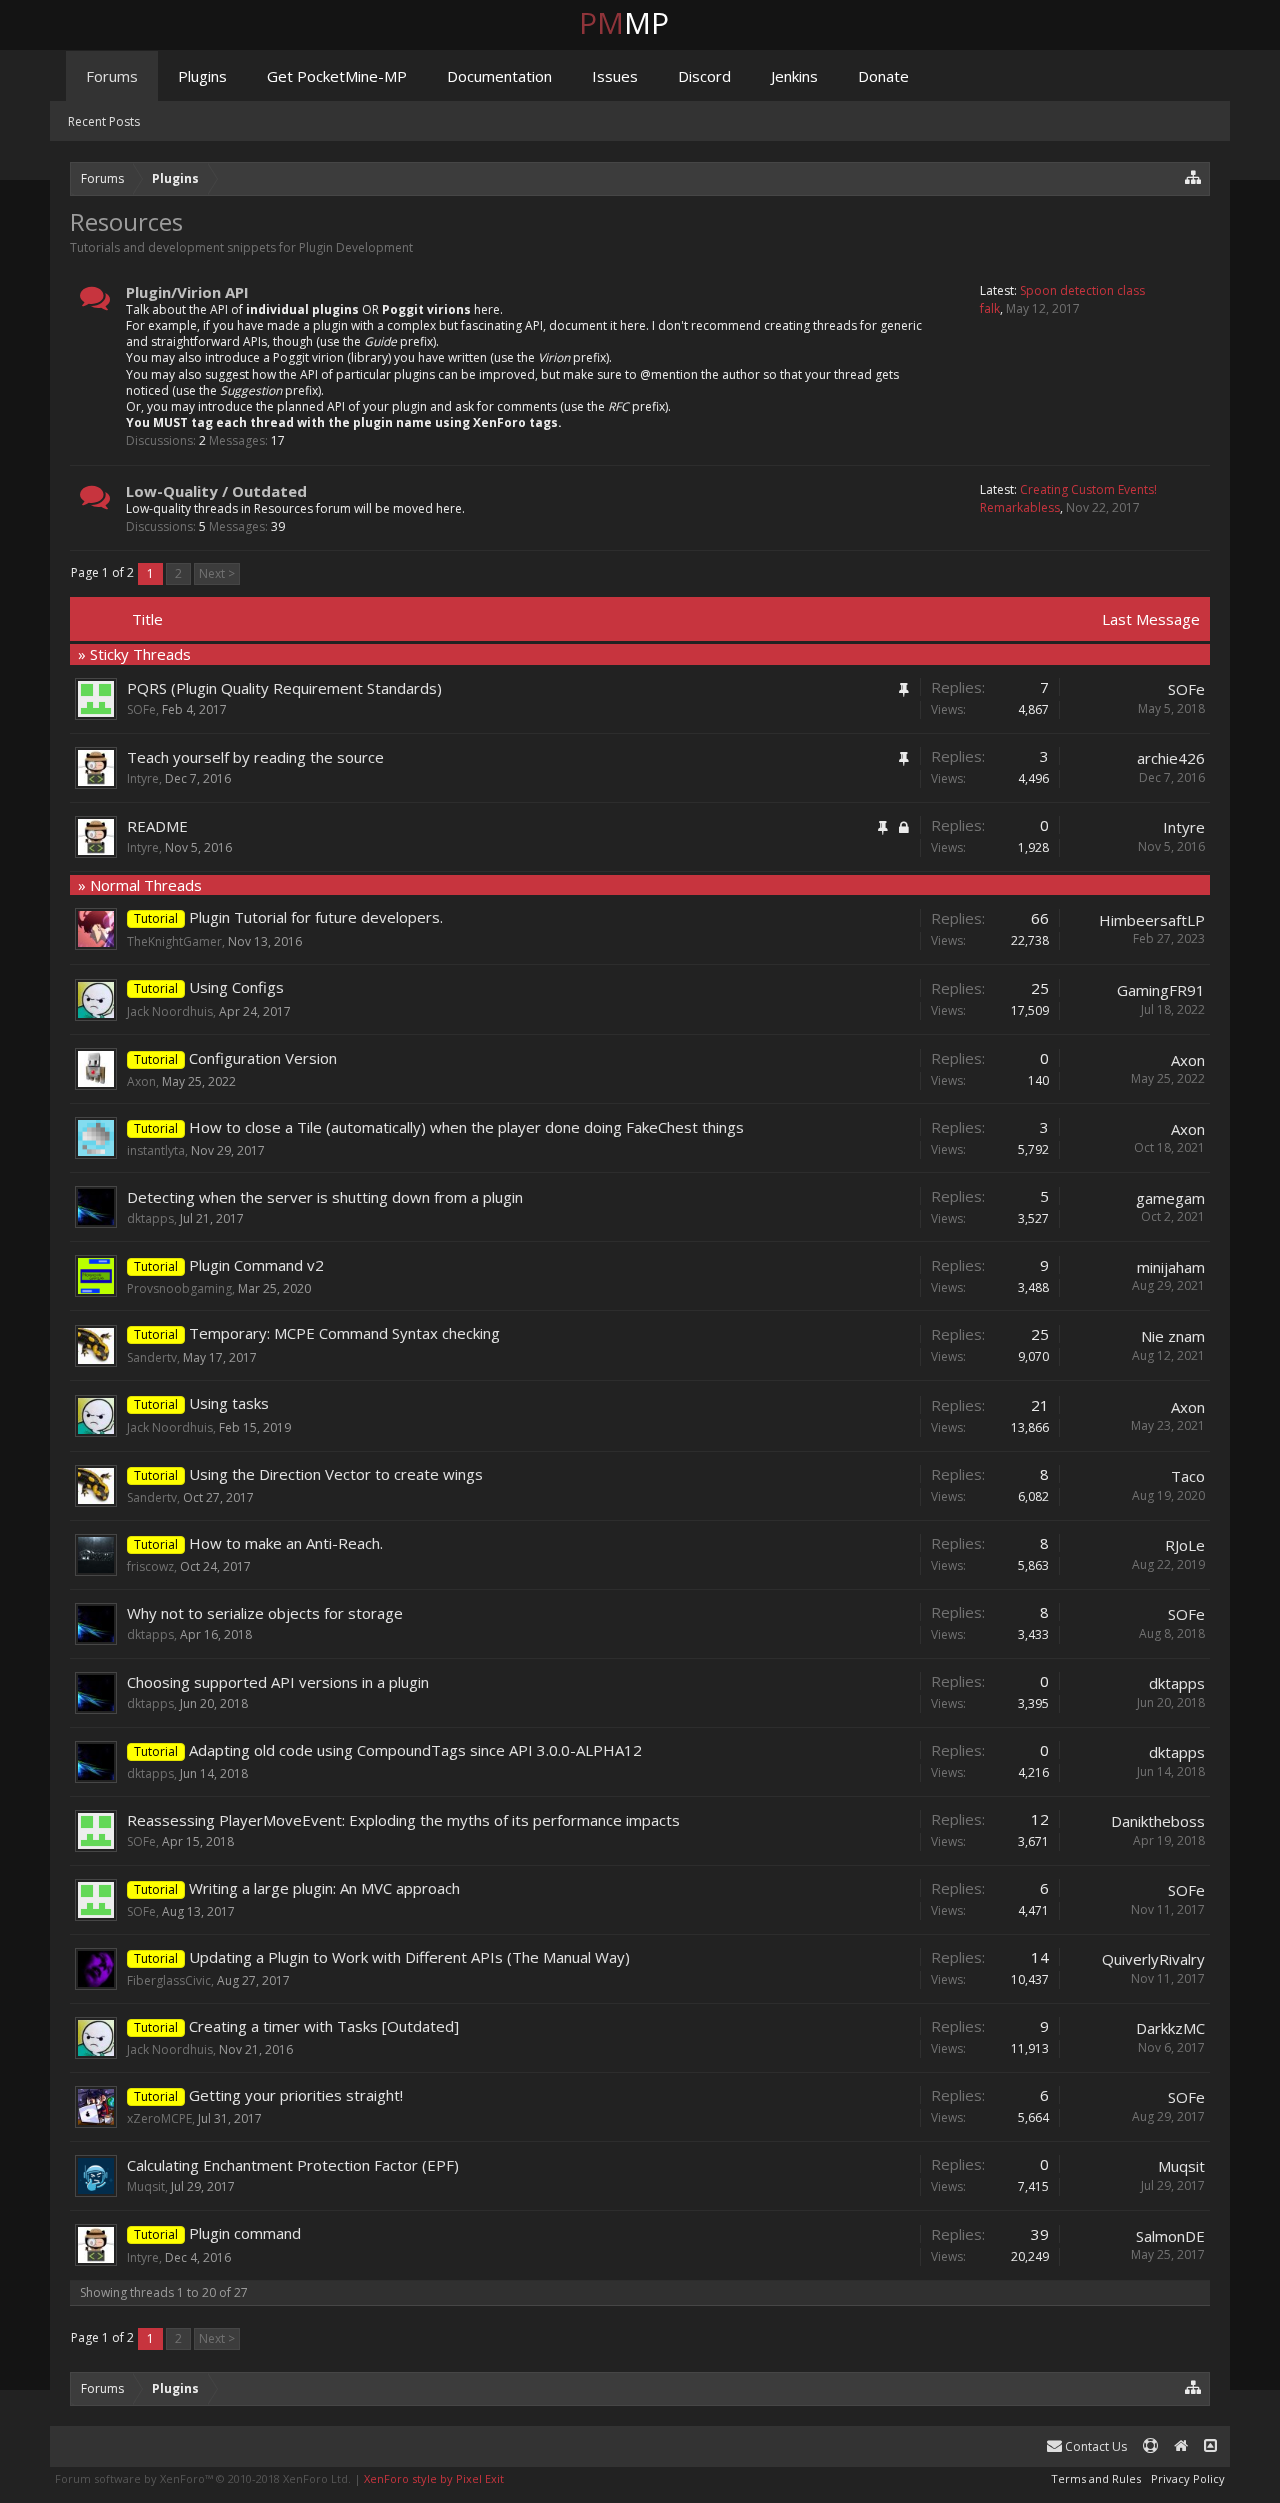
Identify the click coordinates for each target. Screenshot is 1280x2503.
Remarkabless (1020, 507)
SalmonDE (1170, 2236)
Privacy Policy (1188, 2478)
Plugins (202, 76)
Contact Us (1094, 2446)
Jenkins (794, 76)
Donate (883, 76)
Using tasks (229, 1403)
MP (640, 22)
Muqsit (146, 2186)
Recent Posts (104, 121)
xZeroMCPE (159, 2118)
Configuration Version (263, 1058)
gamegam (1170, 1198)
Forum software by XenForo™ (203, 2478)
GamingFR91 (1161, 990)
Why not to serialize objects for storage (265, 1613)
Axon (141, 1081)
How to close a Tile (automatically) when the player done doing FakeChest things (466, 1127)
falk (990, 308)
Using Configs (236, 987)
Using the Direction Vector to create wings (336, 1474)
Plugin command (245, 2233)
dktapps (150, 1218)
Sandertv (152, 1357)
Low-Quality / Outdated (216, 491)
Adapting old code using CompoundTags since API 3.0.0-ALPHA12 (415, 1750)
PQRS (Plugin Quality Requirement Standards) (284, 688)
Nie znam (1173, 1336)
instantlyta (156, 1150)
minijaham (1171, 1267)
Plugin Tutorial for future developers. (316, 917)
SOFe (141, 709)
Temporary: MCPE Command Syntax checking (344, 1333)
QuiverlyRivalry (1153, 1959)
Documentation (499, 76)
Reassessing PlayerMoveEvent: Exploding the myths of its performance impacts (403, 1820)
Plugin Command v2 (256, 1265)
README (157, 826)
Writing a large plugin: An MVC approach (324, 1888)
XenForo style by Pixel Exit (434, 2478)
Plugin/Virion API (187, 292)
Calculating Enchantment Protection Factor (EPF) (293, 2165)
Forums (112, 76)
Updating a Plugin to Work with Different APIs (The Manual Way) (409, 1957)
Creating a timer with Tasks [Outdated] (324, 2026)
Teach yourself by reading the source (255, 757)
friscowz (150, 1566)
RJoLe (1185, 1545)
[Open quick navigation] (1193, 176)
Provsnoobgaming (179, 1288)
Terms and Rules (1096, 2478)
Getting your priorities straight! (296, 2095)
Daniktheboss (1158, 1821)
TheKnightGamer (174, 941)
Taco (1188, 1476)
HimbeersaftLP (1152, 920)
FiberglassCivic (169, 1980)
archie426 (1171, 758)
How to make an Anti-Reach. (286, 1543)
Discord (704, 76)
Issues (615, 76)
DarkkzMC (1170, 2028)
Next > (217, 573)
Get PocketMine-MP (337, 76)
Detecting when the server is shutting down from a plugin (325, 1197)
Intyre (143, 778)
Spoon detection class (1082, 290)
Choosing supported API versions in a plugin (278, 1682)
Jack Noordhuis (170, 1011)
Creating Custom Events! (1088, 489)
